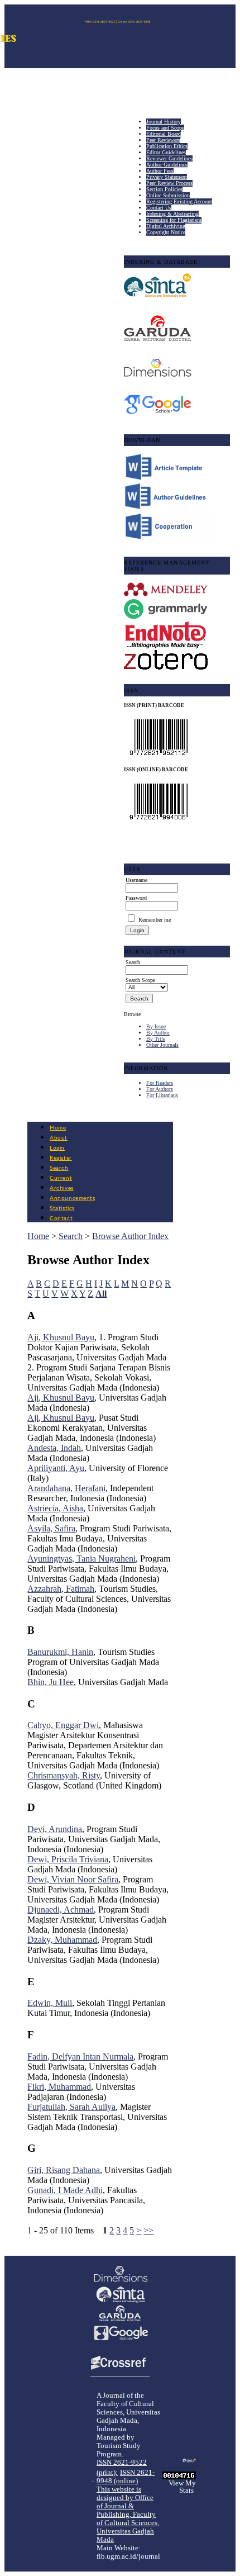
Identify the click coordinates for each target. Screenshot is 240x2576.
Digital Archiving (166, 226)
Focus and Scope (165, 128)
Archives (61, 1188)
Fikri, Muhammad (59, 2087)
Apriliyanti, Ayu (56, 1468)
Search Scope (140, 980)
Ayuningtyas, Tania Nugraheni (81, 1559)
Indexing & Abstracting (172, 214)
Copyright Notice (166, 232)
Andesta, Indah (54, 1448)
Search (59, 1168)
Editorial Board (164, 134)
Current (61, 1178)
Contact (61, 1218)
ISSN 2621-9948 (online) (126, 2477)
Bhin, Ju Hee (51, 1682)
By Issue (156, 1026)
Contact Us (159, 208)
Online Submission (168, 195)
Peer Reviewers (163, 140)
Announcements (72, 1198)
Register (61, 1158)
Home (58, 1128)
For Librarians (162, 1095)
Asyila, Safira (51, 1528)
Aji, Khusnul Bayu (61, 1337)
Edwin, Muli (50, 2003)
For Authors (160, 1089)
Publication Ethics (167, 146)
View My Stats (182, 2487)
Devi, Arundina (55, 1829)
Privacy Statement (167, 177)
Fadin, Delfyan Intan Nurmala (80, 2056)
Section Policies (164, 189)
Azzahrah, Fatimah (61, 1589)
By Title (156, 1039)
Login (57, 1148)
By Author (158, 1033)
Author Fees (160, 171)
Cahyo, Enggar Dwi (63, 1725)
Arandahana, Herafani (66, 1488)
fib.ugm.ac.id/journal (128, 2556)
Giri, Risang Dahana (64, 2170)
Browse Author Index (130, 1236)
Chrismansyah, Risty (64, 1775)
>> (148, 2230)
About (59, 1138)
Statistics (62, 1208)
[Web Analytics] (179, 2476)
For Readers (160, 1083)
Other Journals (162, 1045)
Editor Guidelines (166, 152)
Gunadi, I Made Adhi (65, 2190)
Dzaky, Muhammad (62, 1940)
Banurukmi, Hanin (60, 1652)
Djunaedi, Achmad (61, 1910)
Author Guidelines (167, 165)
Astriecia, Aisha (55, 1508)
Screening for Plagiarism (174, 220)
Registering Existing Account (179, 201)
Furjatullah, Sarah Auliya (71, 2107)
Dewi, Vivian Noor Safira (73, 1879)
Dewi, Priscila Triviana (68, 1859)
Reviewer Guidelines (169, 158)
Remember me (155, 920)
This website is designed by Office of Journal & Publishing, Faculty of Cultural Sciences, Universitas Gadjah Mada (128, 2515)
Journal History (164, 122)
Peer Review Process (169, 183)
